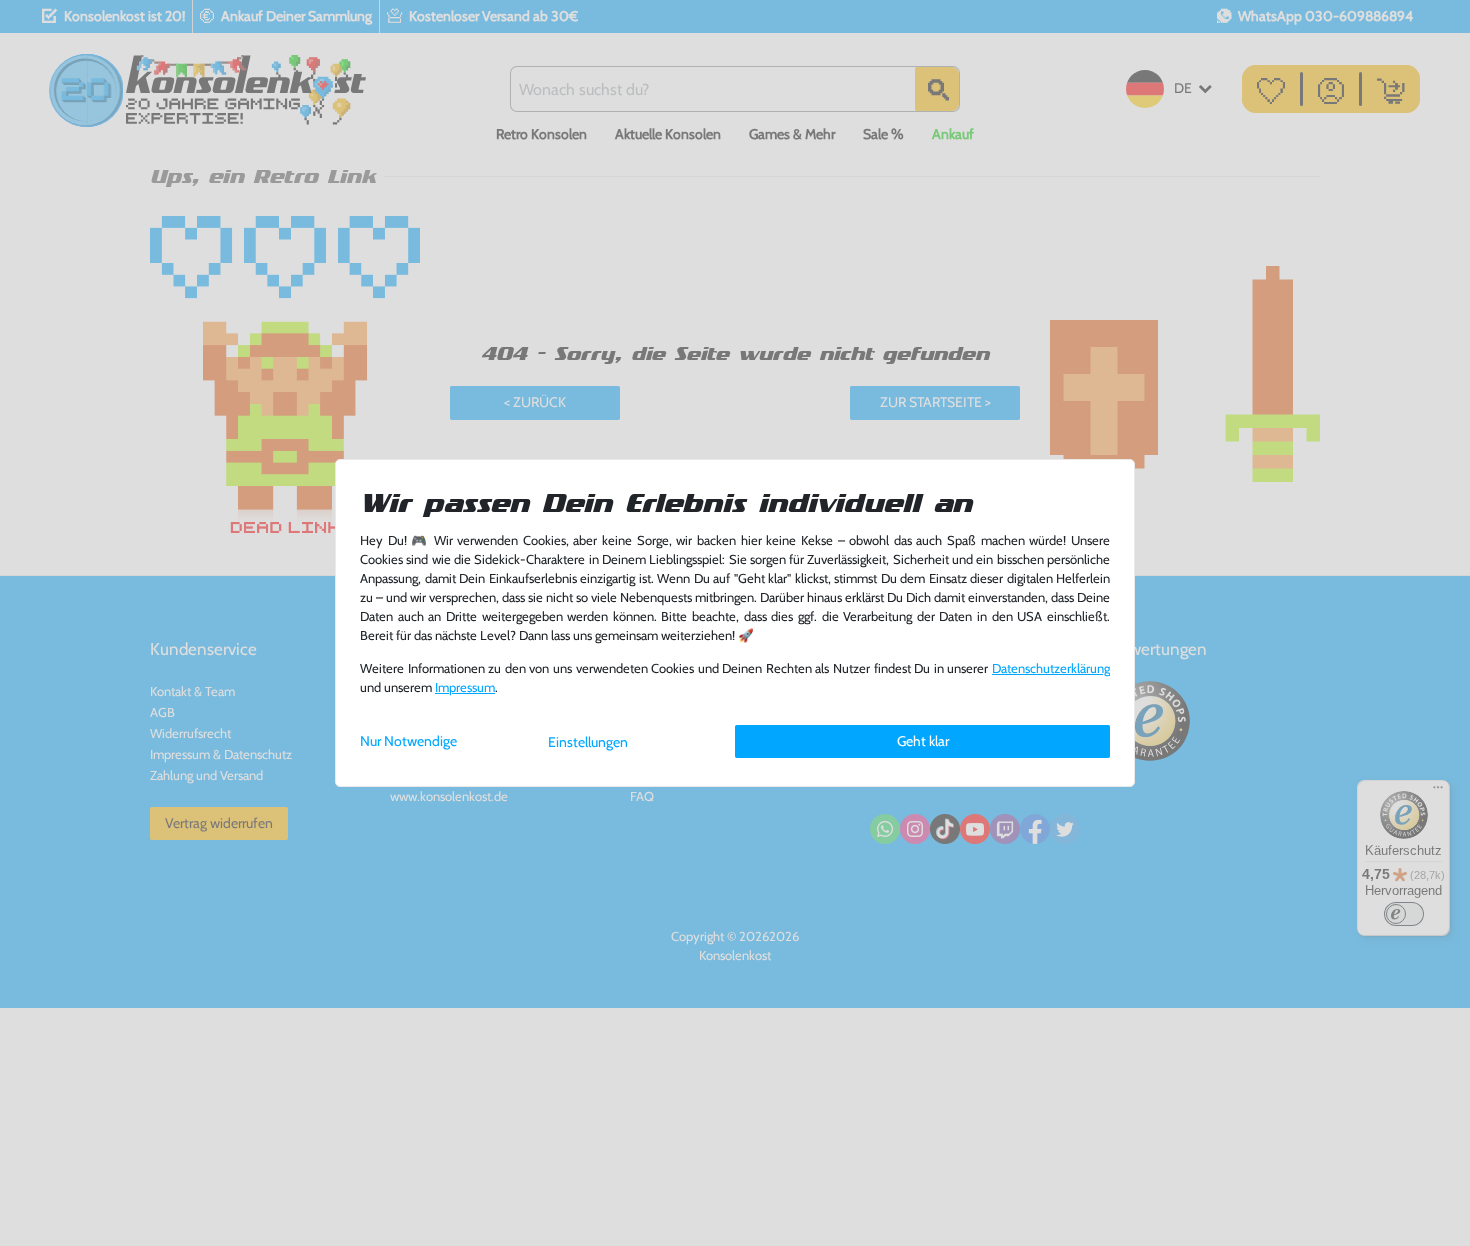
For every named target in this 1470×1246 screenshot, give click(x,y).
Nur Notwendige (408, 741)
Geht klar (923, 741)
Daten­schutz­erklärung (1051, 668)
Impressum (465, 687)
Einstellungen (588, 742)
